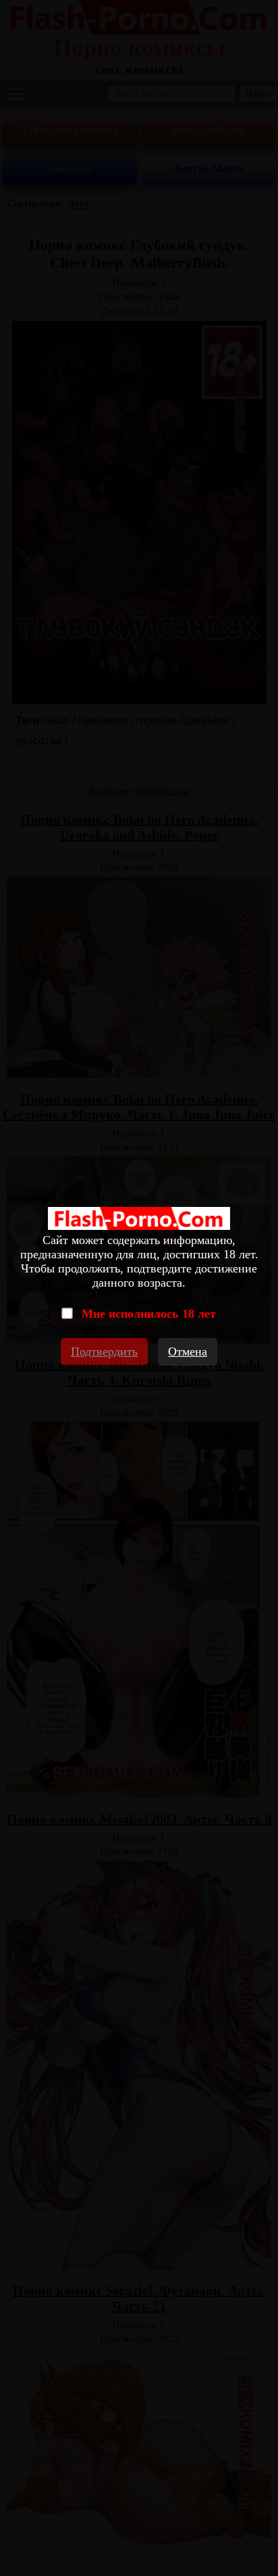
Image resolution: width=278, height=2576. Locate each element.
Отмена (188, 1351)
